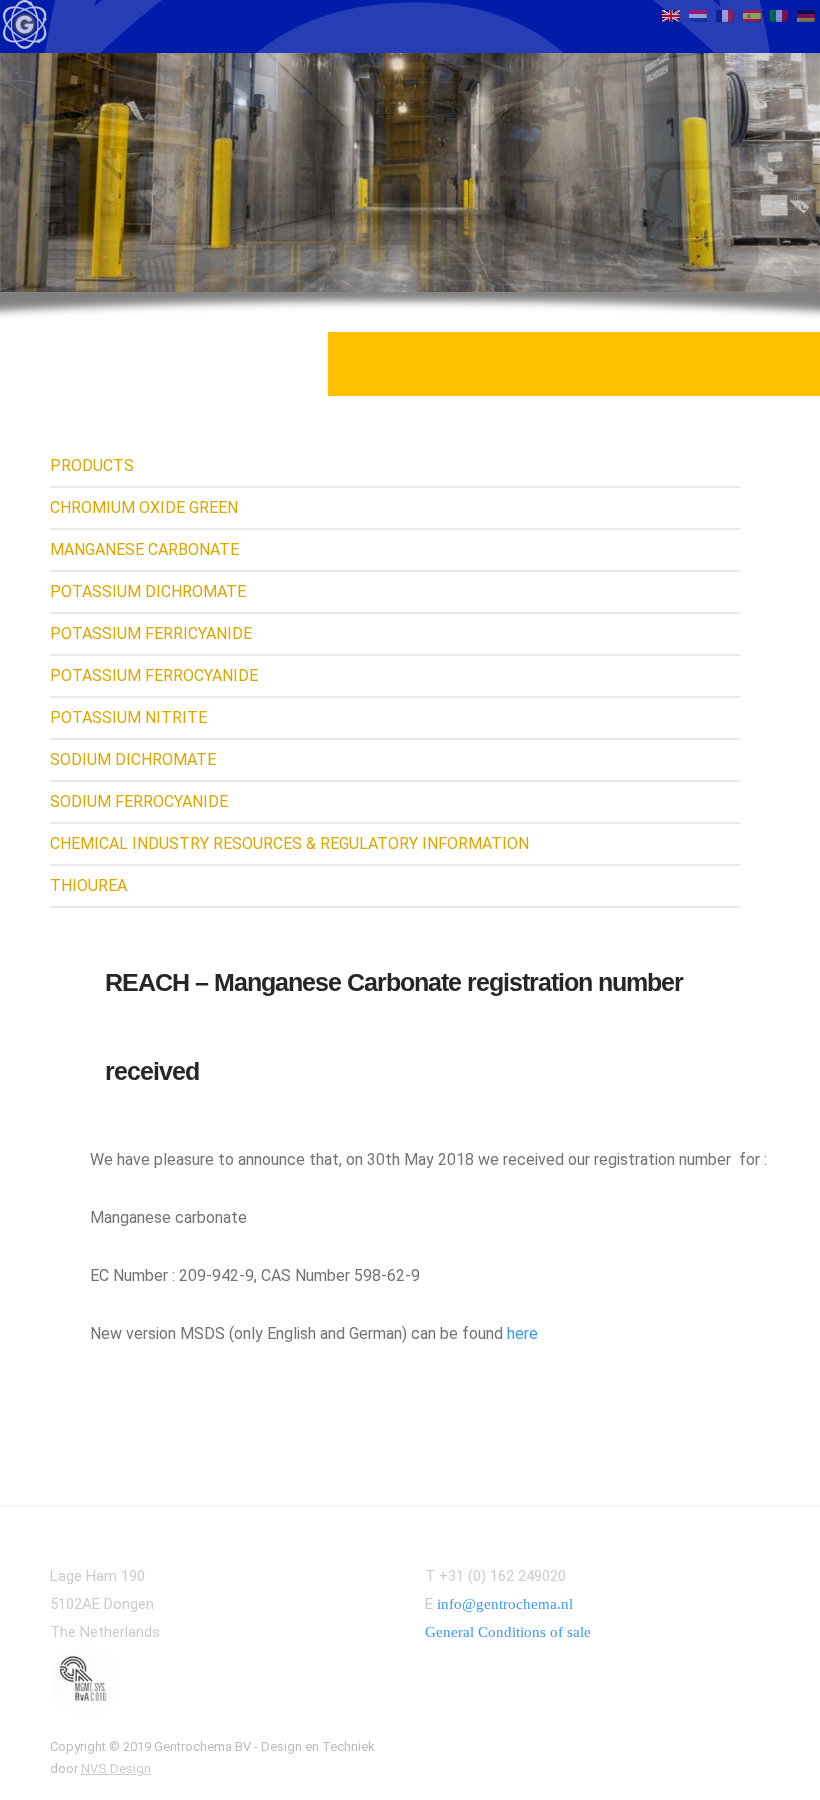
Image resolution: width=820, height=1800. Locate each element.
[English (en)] (671, 14)
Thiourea (88, 885)
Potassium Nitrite (128, 717)
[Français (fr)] (725, 14)
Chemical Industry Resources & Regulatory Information (289, 843)
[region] (410, 172)
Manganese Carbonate (144, 549)
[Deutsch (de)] (806, 14)
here (522, 1333)
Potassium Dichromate (148, 591)
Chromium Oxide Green (144, 507)
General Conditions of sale (508, 1632)
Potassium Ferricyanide (151, 633)
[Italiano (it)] (779, 14)
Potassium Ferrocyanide (154, 675)
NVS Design (116, 1768)
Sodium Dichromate (133, 759)
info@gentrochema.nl (505, 1604)
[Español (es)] (752, 14)
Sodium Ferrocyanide (139, 801)
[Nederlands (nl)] (698, 14)
